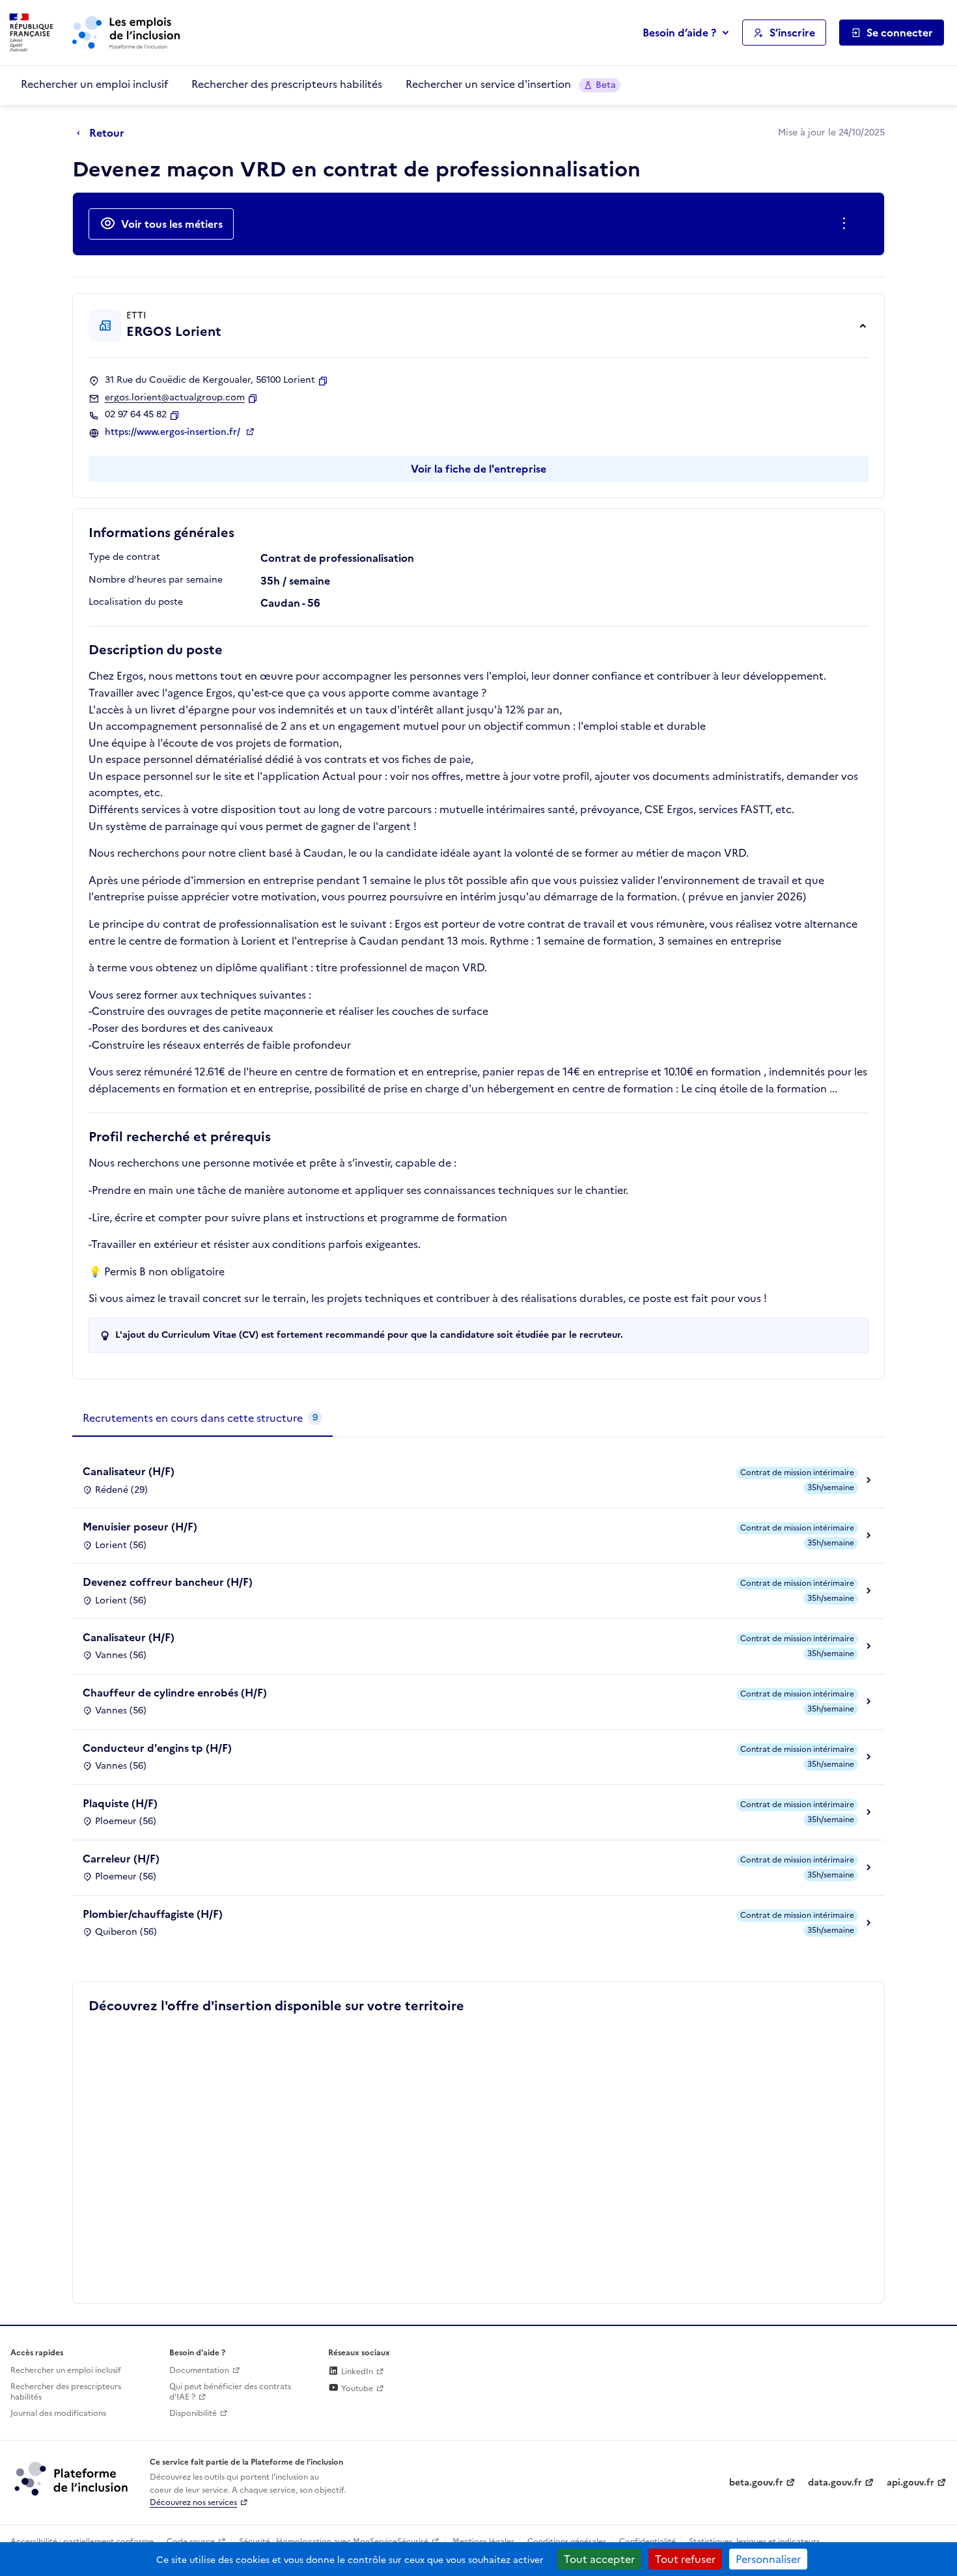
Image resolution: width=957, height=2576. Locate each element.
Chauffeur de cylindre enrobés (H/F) (175, 1693)
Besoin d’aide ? (679, 33)
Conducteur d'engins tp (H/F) (157, 1748)
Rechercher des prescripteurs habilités (287, 84)
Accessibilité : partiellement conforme (82, 2541)
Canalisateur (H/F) (129, 1471)
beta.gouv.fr (756, 2483)
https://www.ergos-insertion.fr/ (174, 432)
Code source (191, 2541)
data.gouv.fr (835, 2483)
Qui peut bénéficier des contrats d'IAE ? (230, 2392)
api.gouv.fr (910, 2483)
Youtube (356, 2389)
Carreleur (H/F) (121, 1859)
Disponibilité (193, 2413)
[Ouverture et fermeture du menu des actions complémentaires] (847, 224)
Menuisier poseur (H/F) (140, 1527)
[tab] (202, 1419)
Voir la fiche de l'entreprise (478, 469)
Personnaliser (768, 2559)
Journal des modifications (58, 2413)
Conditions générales (567, 2541)
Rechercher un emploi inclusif (94, 84)
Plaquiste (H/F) (120, 1803)
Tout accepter (599, 2559)
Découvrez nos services (193, 2502)
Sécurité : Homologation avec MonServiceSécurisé (334, 2541)
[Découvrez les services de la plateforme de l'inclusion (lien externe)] (72, 2478)
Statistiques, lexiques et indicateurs (754, 2541)
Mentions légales (483, 2541)
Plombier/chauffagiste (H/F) (153, 1914)
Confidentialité (647, 2541)
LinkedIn (356, 2372)
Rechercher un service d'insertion (511, 84)
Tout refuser (685, 2559)
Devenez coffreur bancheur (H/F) (168, 1582)
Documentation (199, 2370)
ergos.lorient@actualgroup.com (175, 398)
